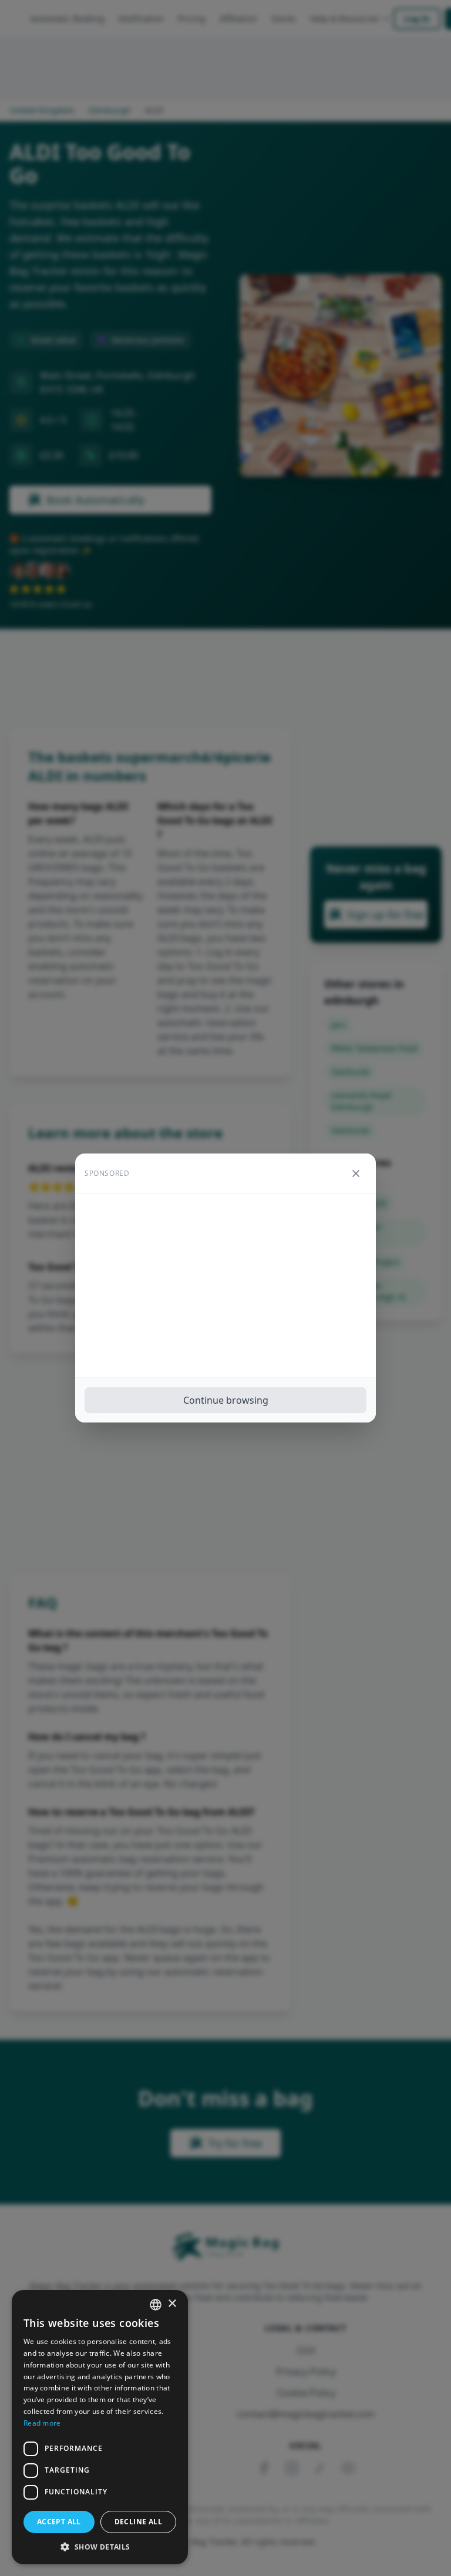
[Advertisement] (225, 1286)
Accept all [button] (59, 2522)
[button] (100, 2547)
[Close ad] (356, 1173)
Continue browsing (226, 1400)
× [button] (172, 2304)
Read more (42, 2423)
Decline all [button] (138, 2522)
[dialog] (100, 2427)
